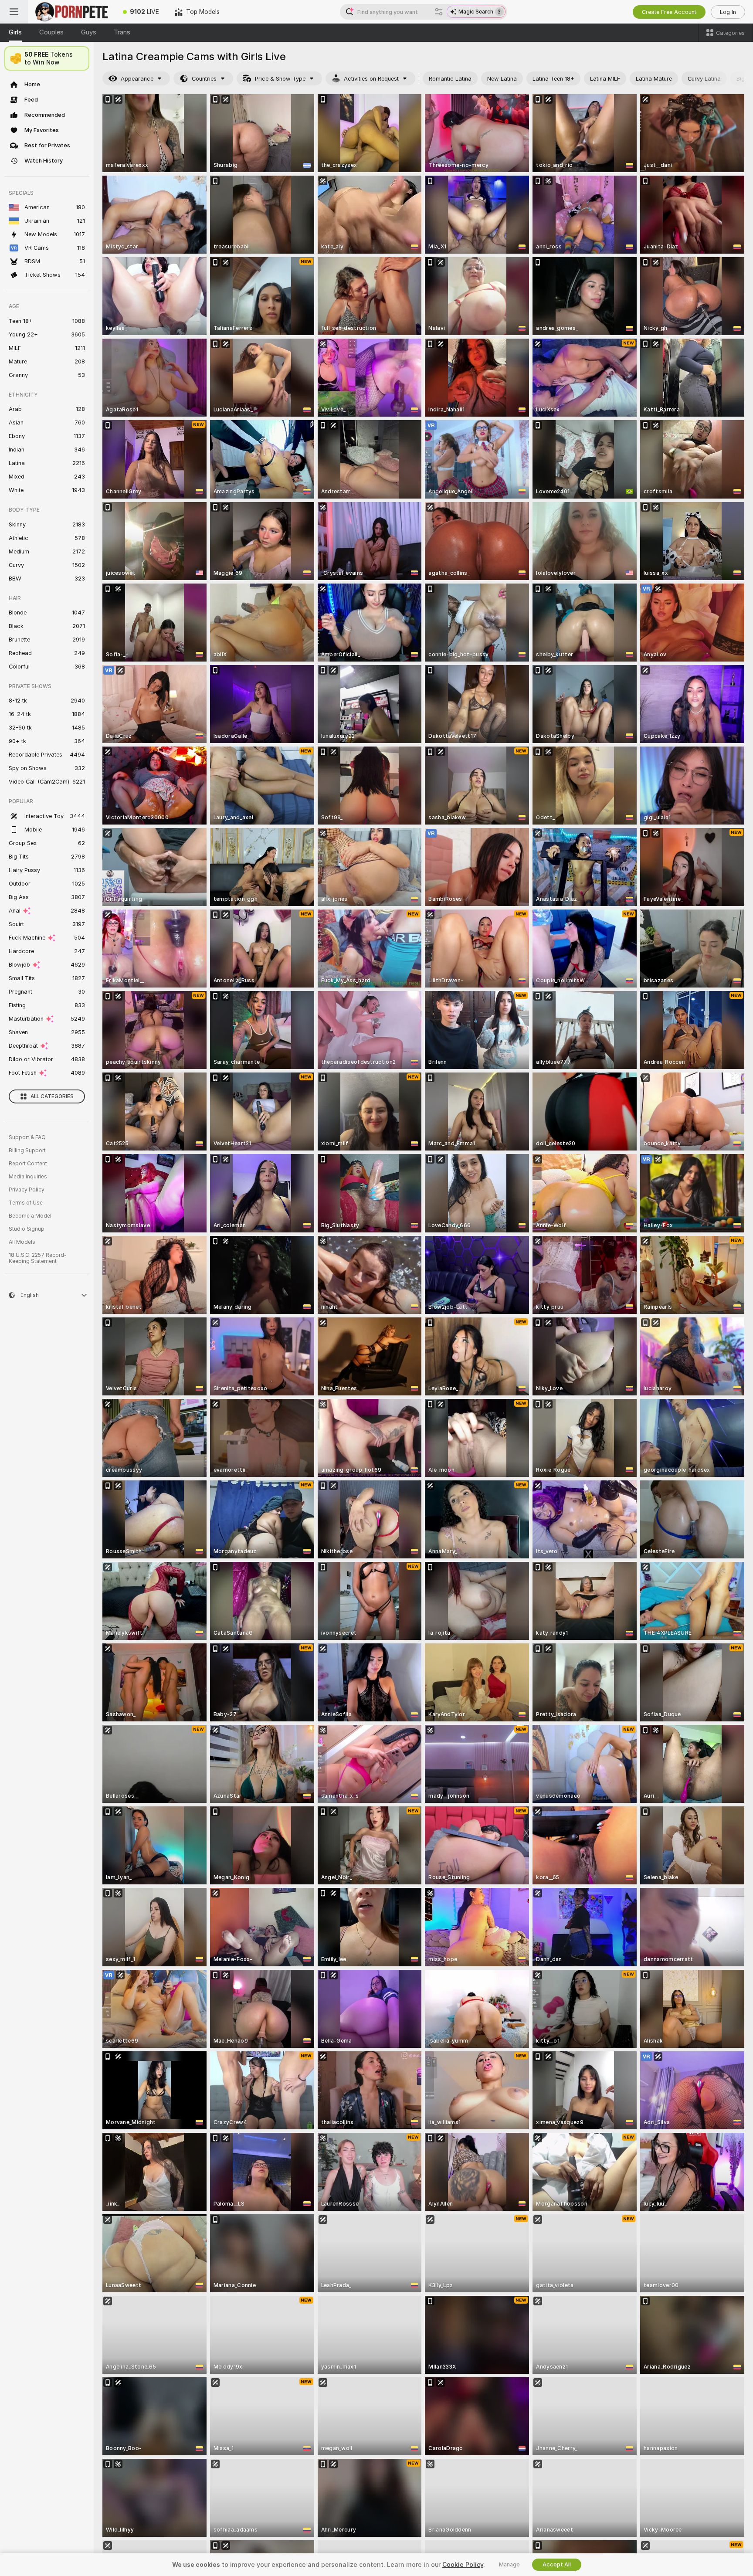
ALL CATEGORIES (52, 1096)
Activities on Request (371, 79)
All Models (22, 1242)
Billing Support (27, 1151)
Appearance (137, 79)
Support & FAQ (27, 1137)
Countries (204, 79)
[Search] (439, 12)
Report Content (28, 1164)
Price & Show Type (280, 79)
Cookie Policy (463, 2565)
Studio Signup (27, 1229)
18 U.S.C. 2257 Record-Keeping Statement (38, 1258)
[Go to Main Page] (71, 12)
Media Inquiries (28, 1177)
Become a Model (30, 1216)
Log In (728, 12)
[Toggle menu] (14, 12)
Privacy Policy (27, 1190)
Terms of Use (26, 1203)
